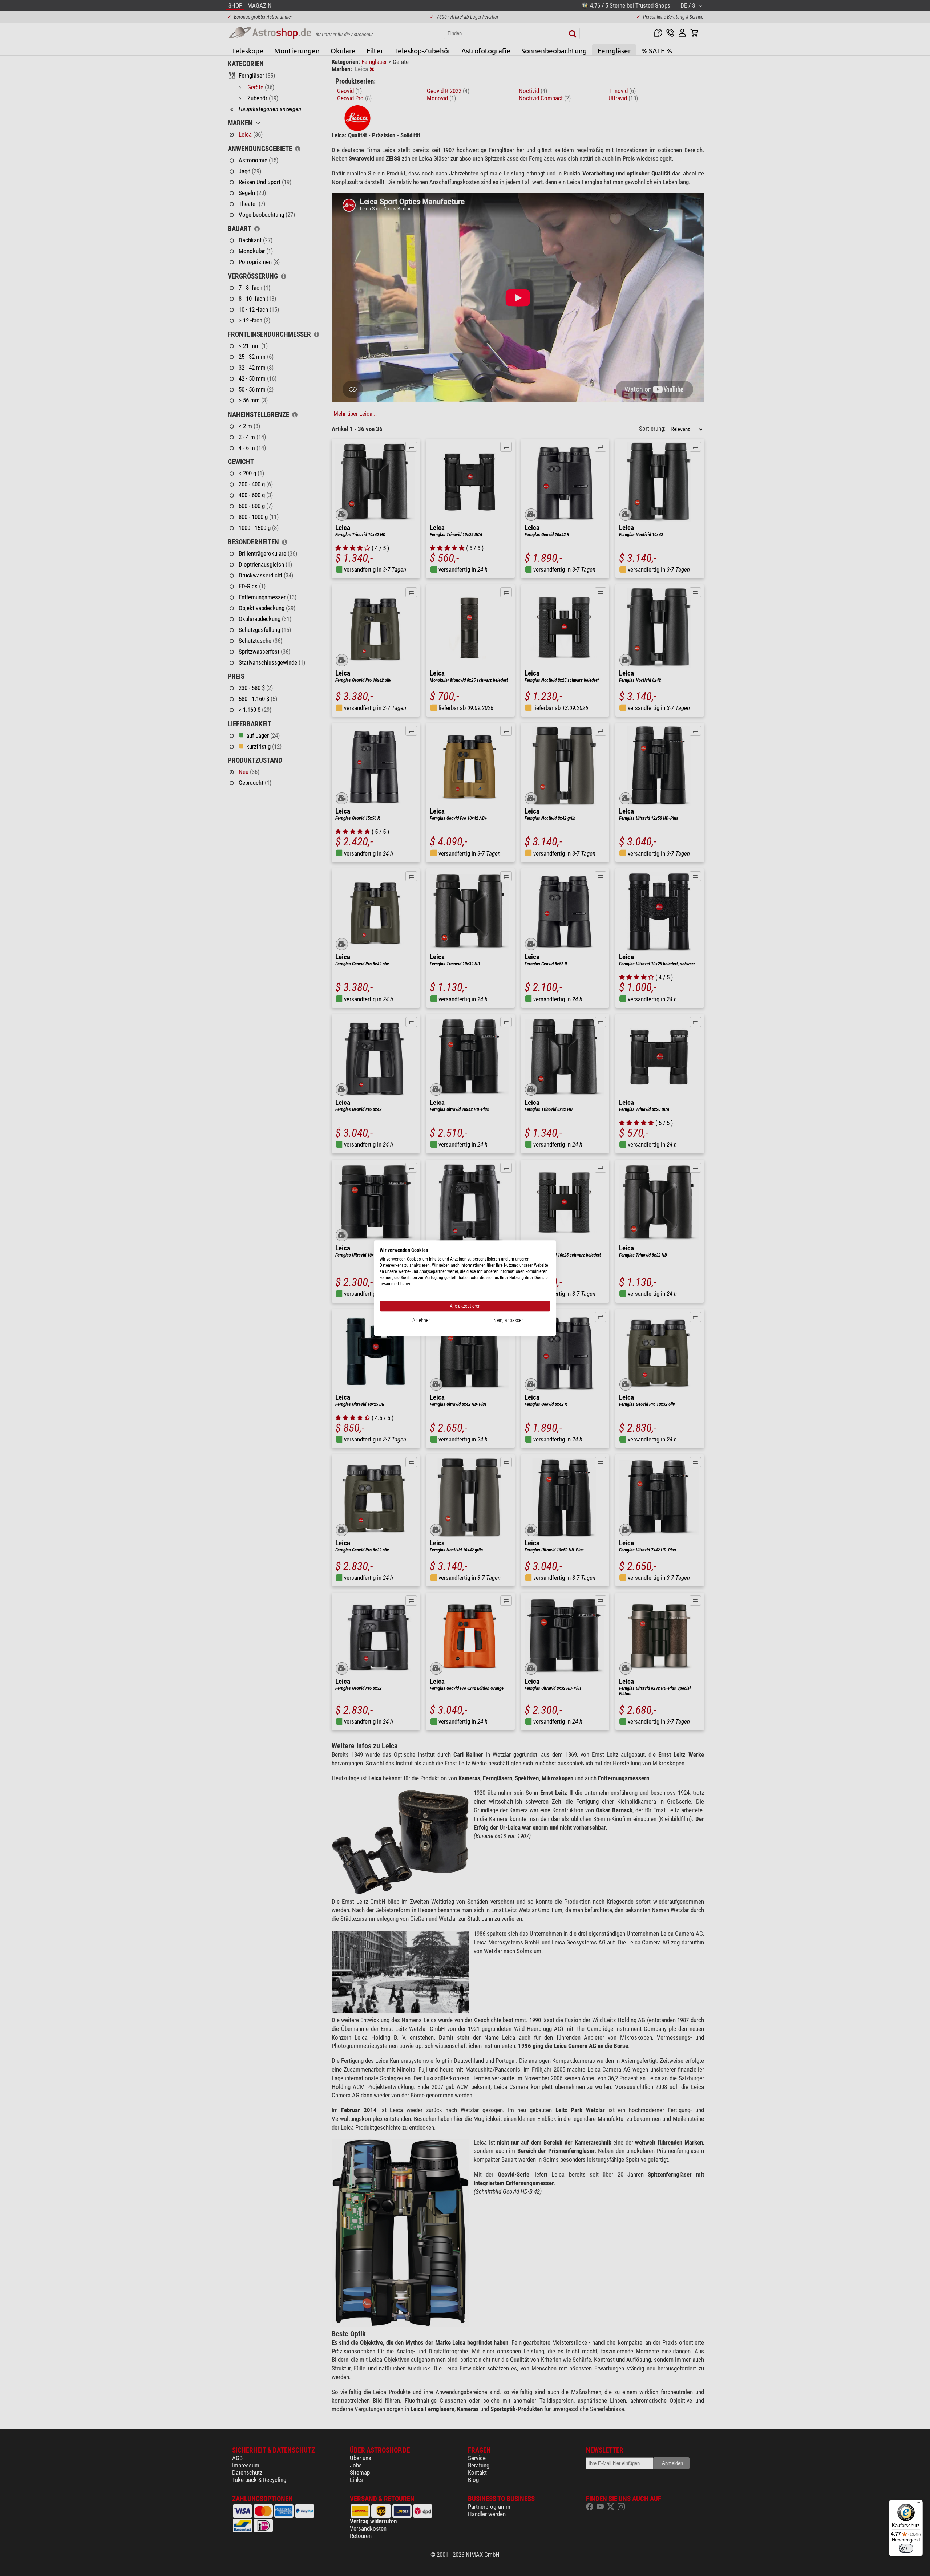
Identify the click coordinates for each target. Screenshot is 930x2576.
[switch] (906, 2548)
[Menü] (918, 2504)
